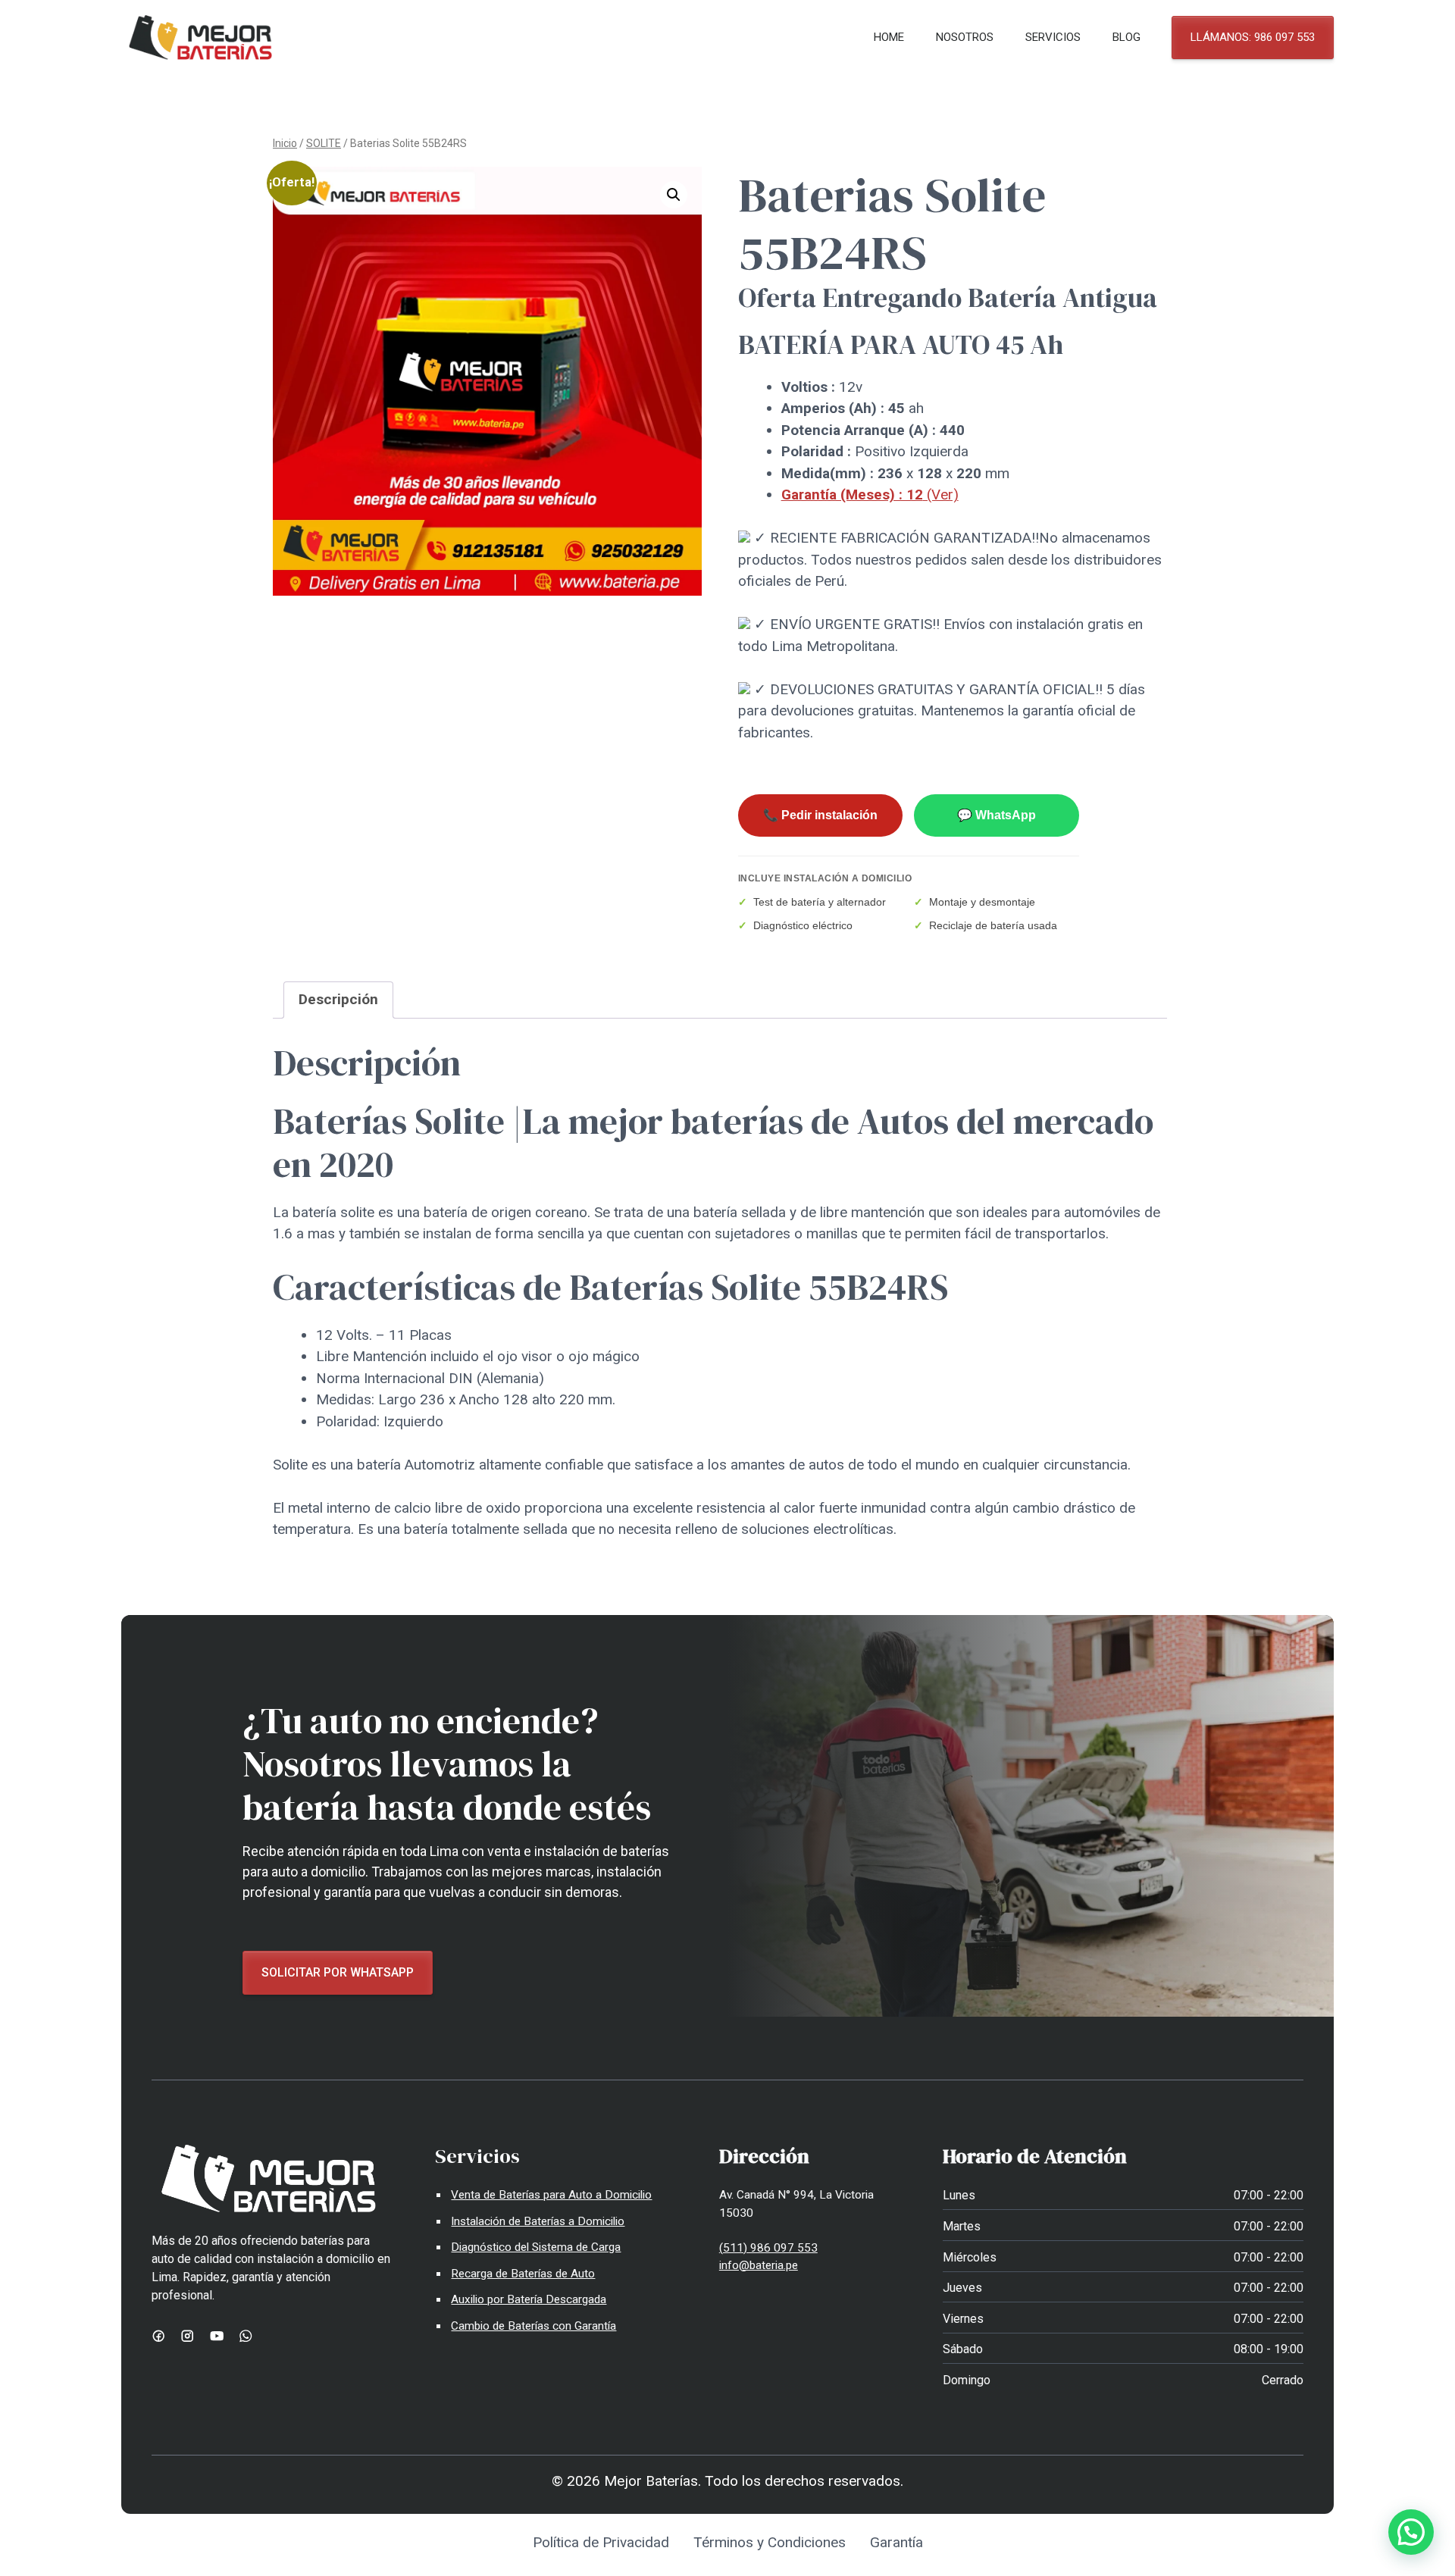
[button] (674, 195)
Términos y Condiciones (770, 2542)
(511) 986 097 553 (768, 2248)
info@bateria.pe (759, 2265)
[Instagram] (187, 2336)
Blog (1126, 37)
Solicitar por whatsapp (338, 1972)
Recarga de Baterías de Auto (523, 2274)
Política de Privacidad (601, 2542)
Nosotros (965, 37)
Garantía (896, 2542)
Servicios (1053, 37)
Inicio (285, 143)
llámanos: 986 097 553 (1253, 37)
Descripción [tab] (338, 999)
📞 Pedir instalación (820, 815)
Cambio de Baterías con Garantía (533, 2326)
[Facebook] (158, 2336)
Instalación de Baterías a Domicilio (538, 2221)
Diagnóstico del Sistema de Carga (536, 2247)
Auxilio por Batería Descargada (529, 2299)
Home (889, 37)
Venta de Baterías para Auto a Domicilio (551, 2195)
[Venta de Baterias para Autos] (200, 38)
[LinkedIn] (217, 2336)
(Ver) (870, 495)
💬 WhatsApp (997, 815)
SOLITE (324, 143)
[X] (246, 2336)
